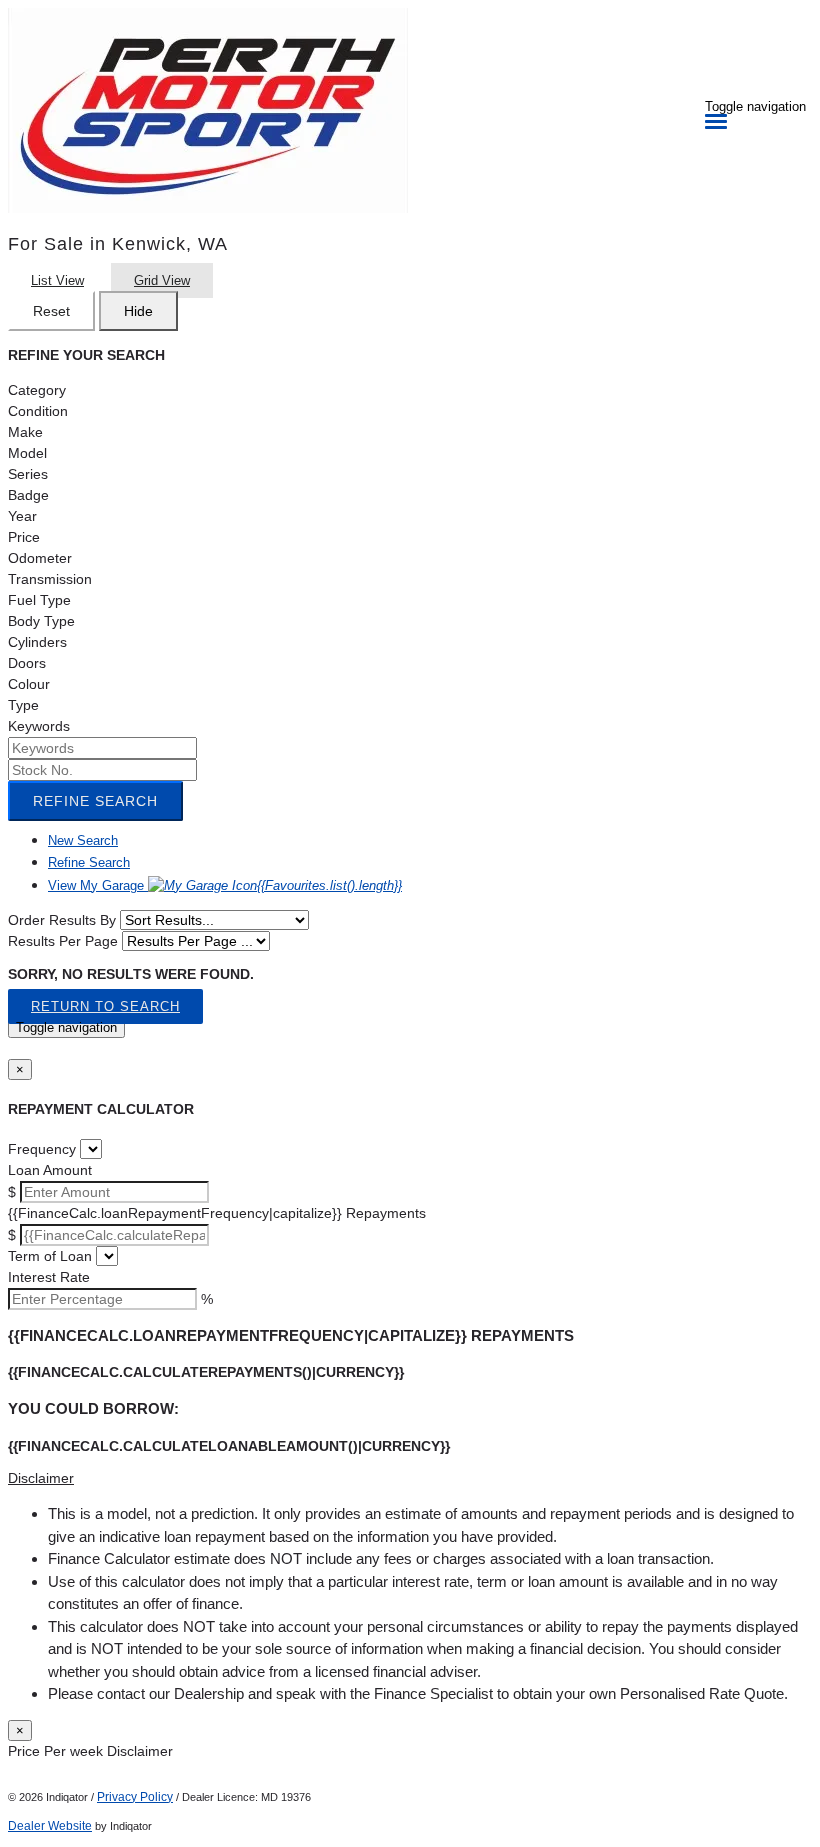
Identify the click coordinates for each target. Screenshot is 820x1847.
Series (28, 474)
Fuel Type (39, 600)
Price (24, 537)
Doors (27, 663)
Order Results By (62, 920)
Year (22, 516)
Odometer (40, 558)
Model (27, 453)
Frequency (42, 1149)
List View (57, 280)
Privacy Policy (135, 1797)
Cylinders (37, 642)
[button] (410, 1478)
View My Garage (225, 885)
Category (37, 390)
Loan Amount (50, 1170)
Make (25, 432)
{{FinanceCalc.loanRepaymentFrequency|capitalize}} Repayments (217, 1213)
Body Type (41, 621)
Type (23, 705)
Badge (28, 495)
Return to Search (105, 1006)
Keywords (39, 726)
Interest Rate (49, 1277)
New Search (83, 840)
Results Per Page (63, 941)
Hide (138, 311)
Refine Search (95, 801)
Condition (38, 411)
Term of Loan (50, 1256)
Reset (51, 311)
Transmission (50, 579)
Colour (29, 684)
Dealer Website (50, 1826)
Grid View (162, 280)
